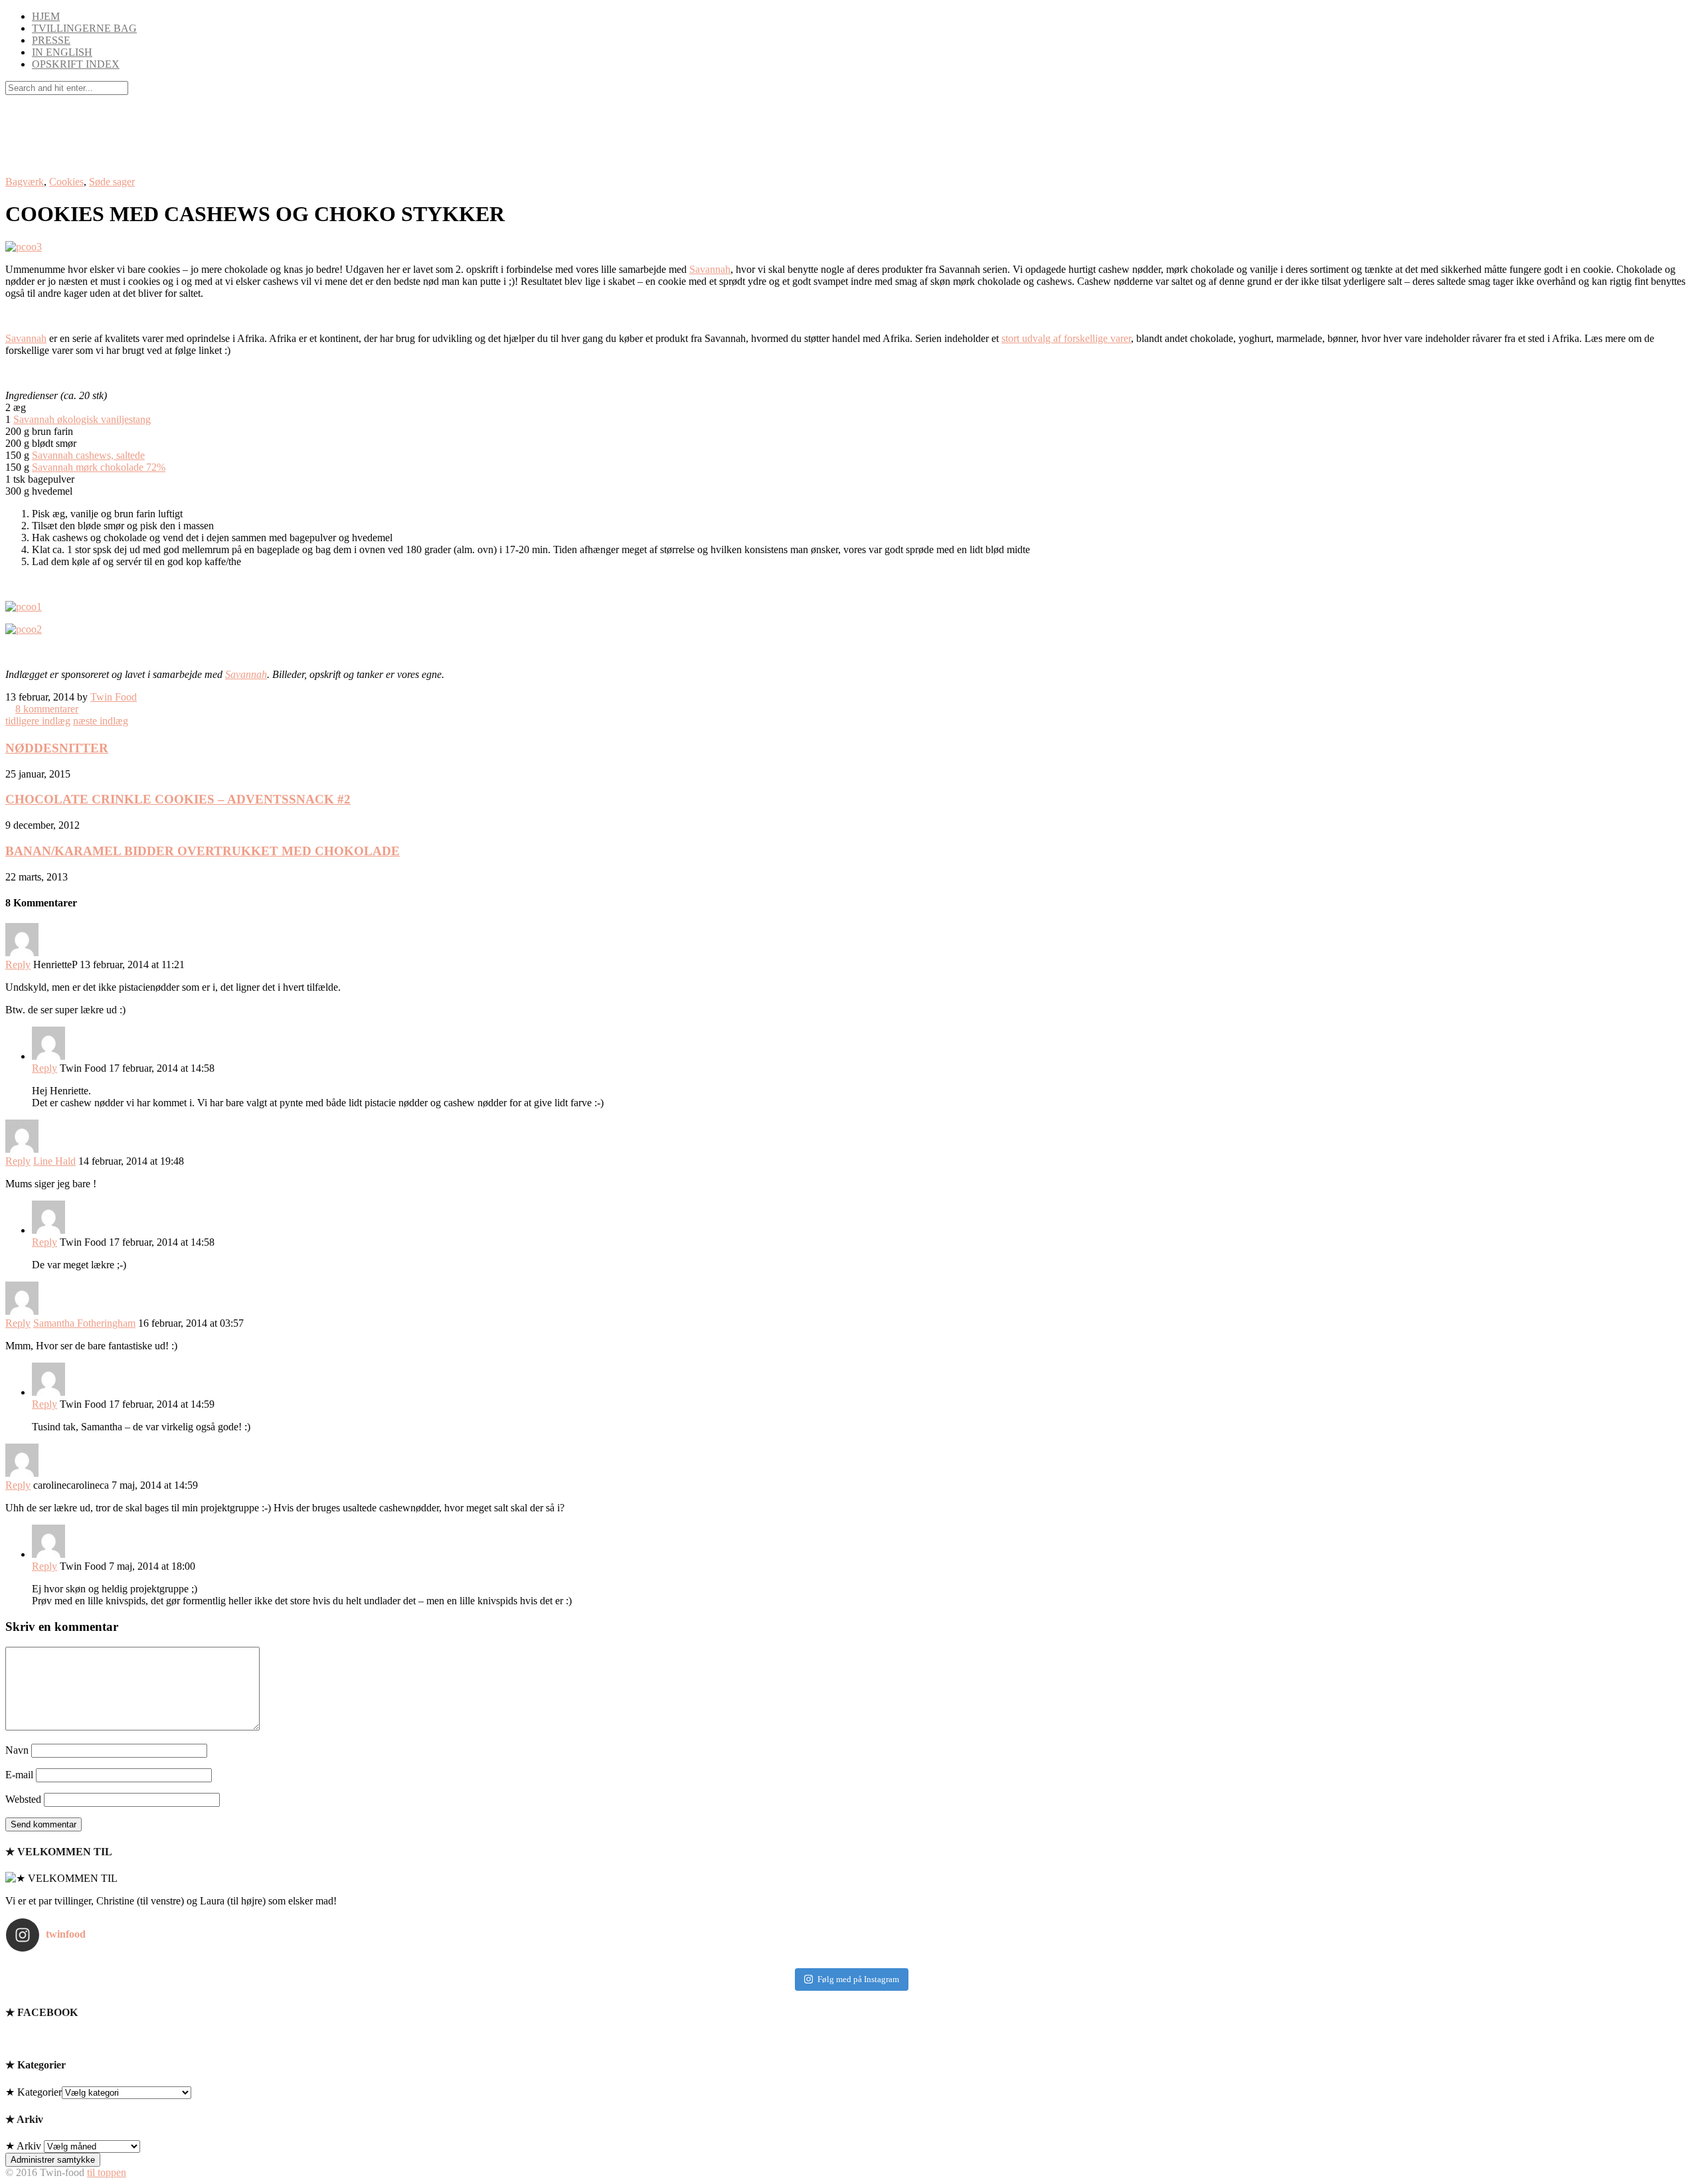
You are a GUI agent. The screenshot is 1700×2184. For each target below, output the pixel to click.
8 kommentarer (47, 709)
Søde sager (112, 182)
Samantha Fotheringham (84, 1323)
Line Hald (54, 1161)
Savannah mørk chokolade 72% (99, 467)
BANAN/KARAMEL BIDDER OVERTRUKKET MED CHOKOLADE (203, 851)
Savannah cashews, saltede (88, 455)
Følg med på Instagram (858, 1979)
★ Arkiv (23, 2146)
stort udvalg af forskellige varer (1066, 338)
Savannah (710, 269)
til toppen (107, 2172)
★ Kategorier (34, 2092)
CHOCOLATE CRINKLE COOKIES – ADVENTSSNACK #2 (178, 799)
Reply (18, 965)
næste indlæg (101, 721)
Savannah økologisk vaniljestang (82, 419)
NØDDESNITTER (57, 748)
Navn (17, 1750)
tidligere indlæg (38, 721)
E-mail (19, 1775)
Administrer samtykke (53, 2160)
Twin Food (114, 697)
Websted (23, 1799)
